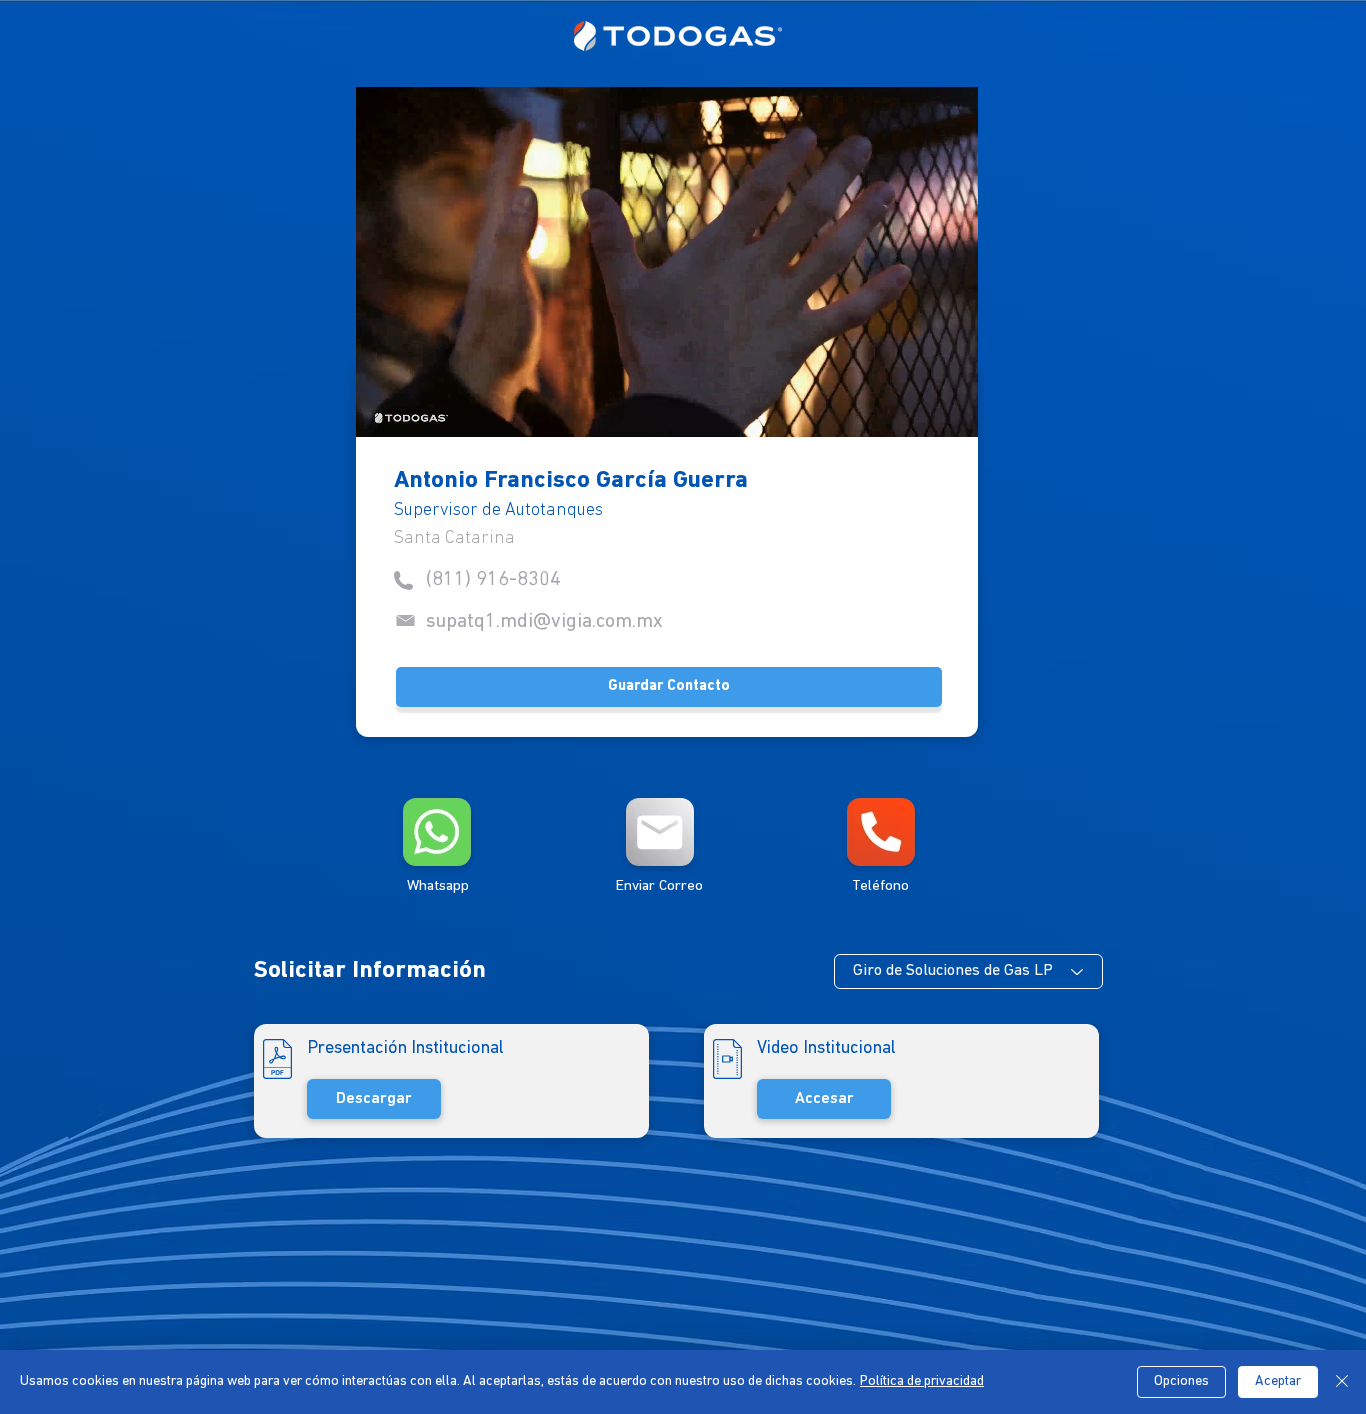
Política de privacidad (922, 1381)
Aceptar (1278, 1381)
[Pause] (382, 410)
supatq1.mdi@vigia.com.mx (544, 622)
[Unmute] (416, 410)
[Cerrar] (1342, 1382)
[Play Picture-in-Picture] (917, 410)
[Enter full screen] (951, 410)
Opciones (1181, 1381)
